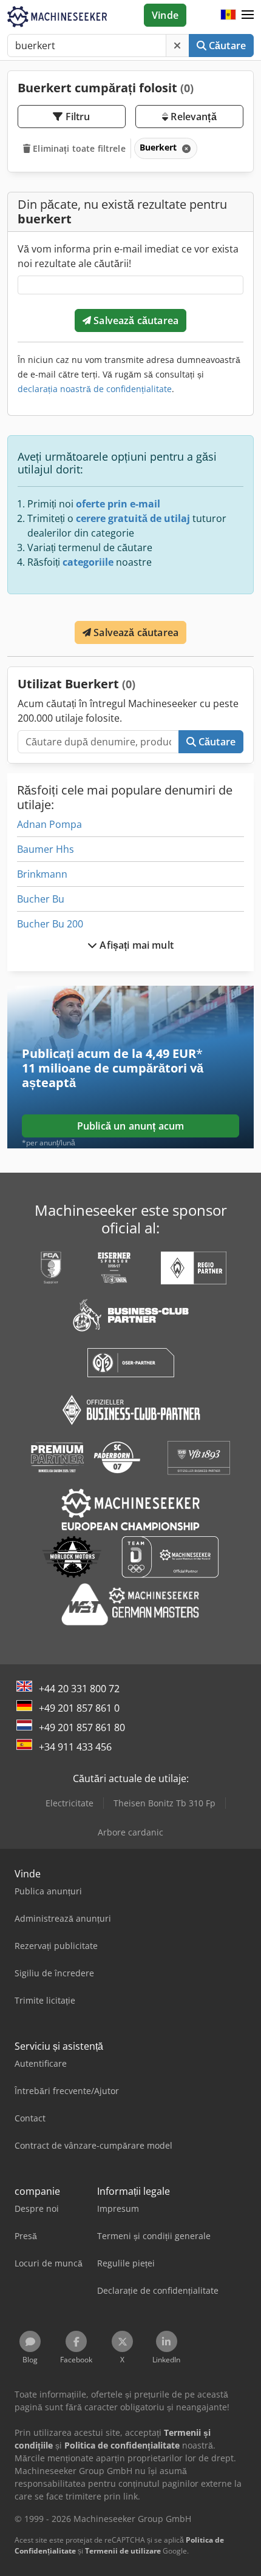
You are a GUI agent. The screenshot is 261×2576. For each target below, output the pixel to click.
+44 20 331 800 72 (79, 1689)
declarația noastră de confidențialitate (95, 389)
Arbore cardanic (130, 1832)
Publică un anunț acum (130, 1126)
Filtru (77, 117)
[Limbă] (228, 15)
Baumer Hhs (46, 849)
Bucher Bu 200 (50, 924)
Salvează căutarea (135, 320)
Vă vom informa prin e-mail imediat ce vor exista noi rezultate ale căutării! (128, 256)
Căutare (226, 46)
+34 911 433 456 (75, 1747)
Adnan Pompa (49, 824)
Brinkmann (42, 874)
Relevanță (192, 117)
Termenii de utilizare (123, 2551)
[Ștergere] (177, 46)
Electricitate (69, 1803)
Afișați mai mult (135, 945)
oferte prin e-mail (118, 504)
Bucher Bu (41, 899)
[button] (248, 15)
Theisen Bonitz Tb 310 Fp (164, 1803)
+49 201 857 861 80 (82, 1727)
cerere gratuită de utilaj (133, 518)
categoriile (88, 562)
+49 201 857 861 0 (79, 1708)
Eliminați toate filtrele (78, 148)
